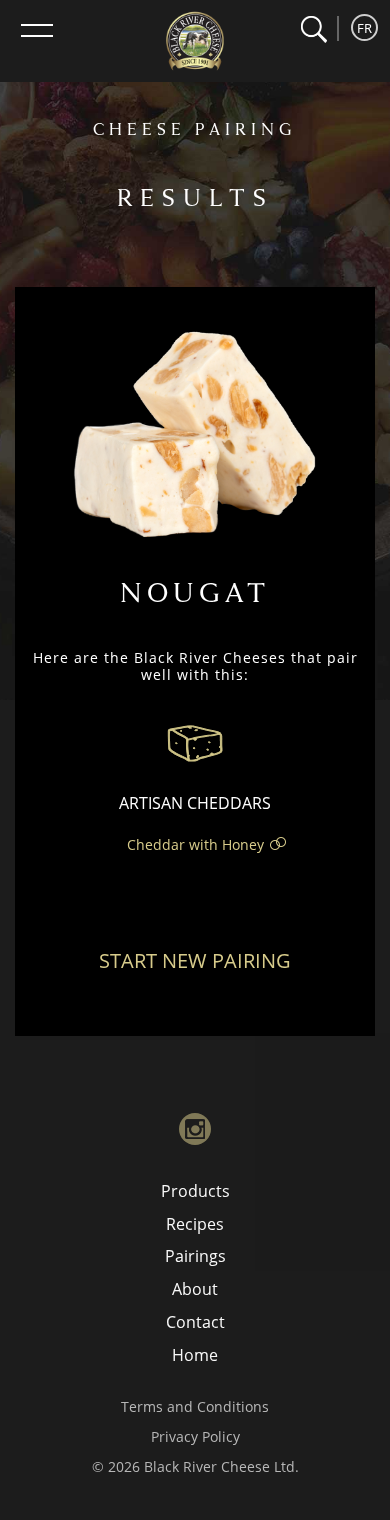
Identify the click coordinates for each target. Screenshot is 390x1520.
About (195, 1289)
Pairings (195, 1256)
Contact (195, 1322)
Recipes (195, 1224)
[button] (313, 29)
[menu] (37, 30)
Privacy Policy (195, 1436)
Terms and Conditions (195, 1406)
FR (364, 28)
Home (195, 1355)
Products (195, 1191)
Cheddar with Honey (195, 844)
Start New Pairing (195, 960)
